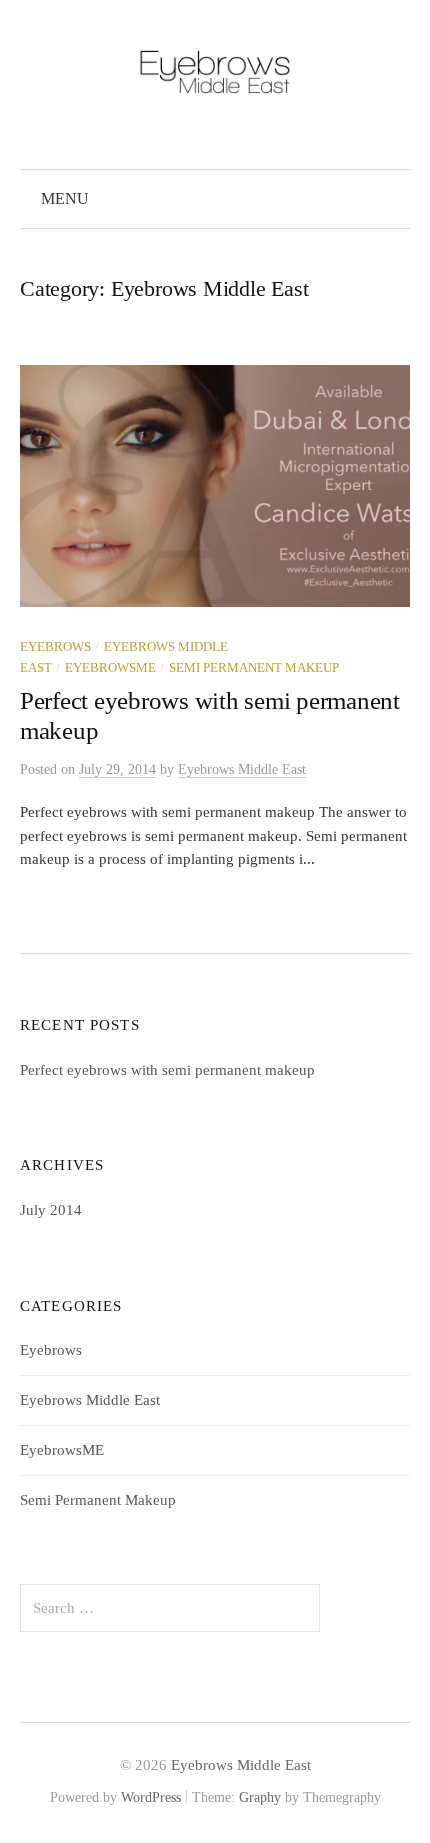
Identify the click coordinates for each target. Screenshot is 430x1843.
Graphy (260, 1797)
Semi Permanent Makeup (254, 668)
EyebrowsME (110, 668)
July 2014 (51, 1210)
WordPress (151, 1797)
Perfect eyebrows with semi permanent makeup (167, 1070)
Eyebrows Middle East (90, 1400)
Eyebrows (55, 647)
